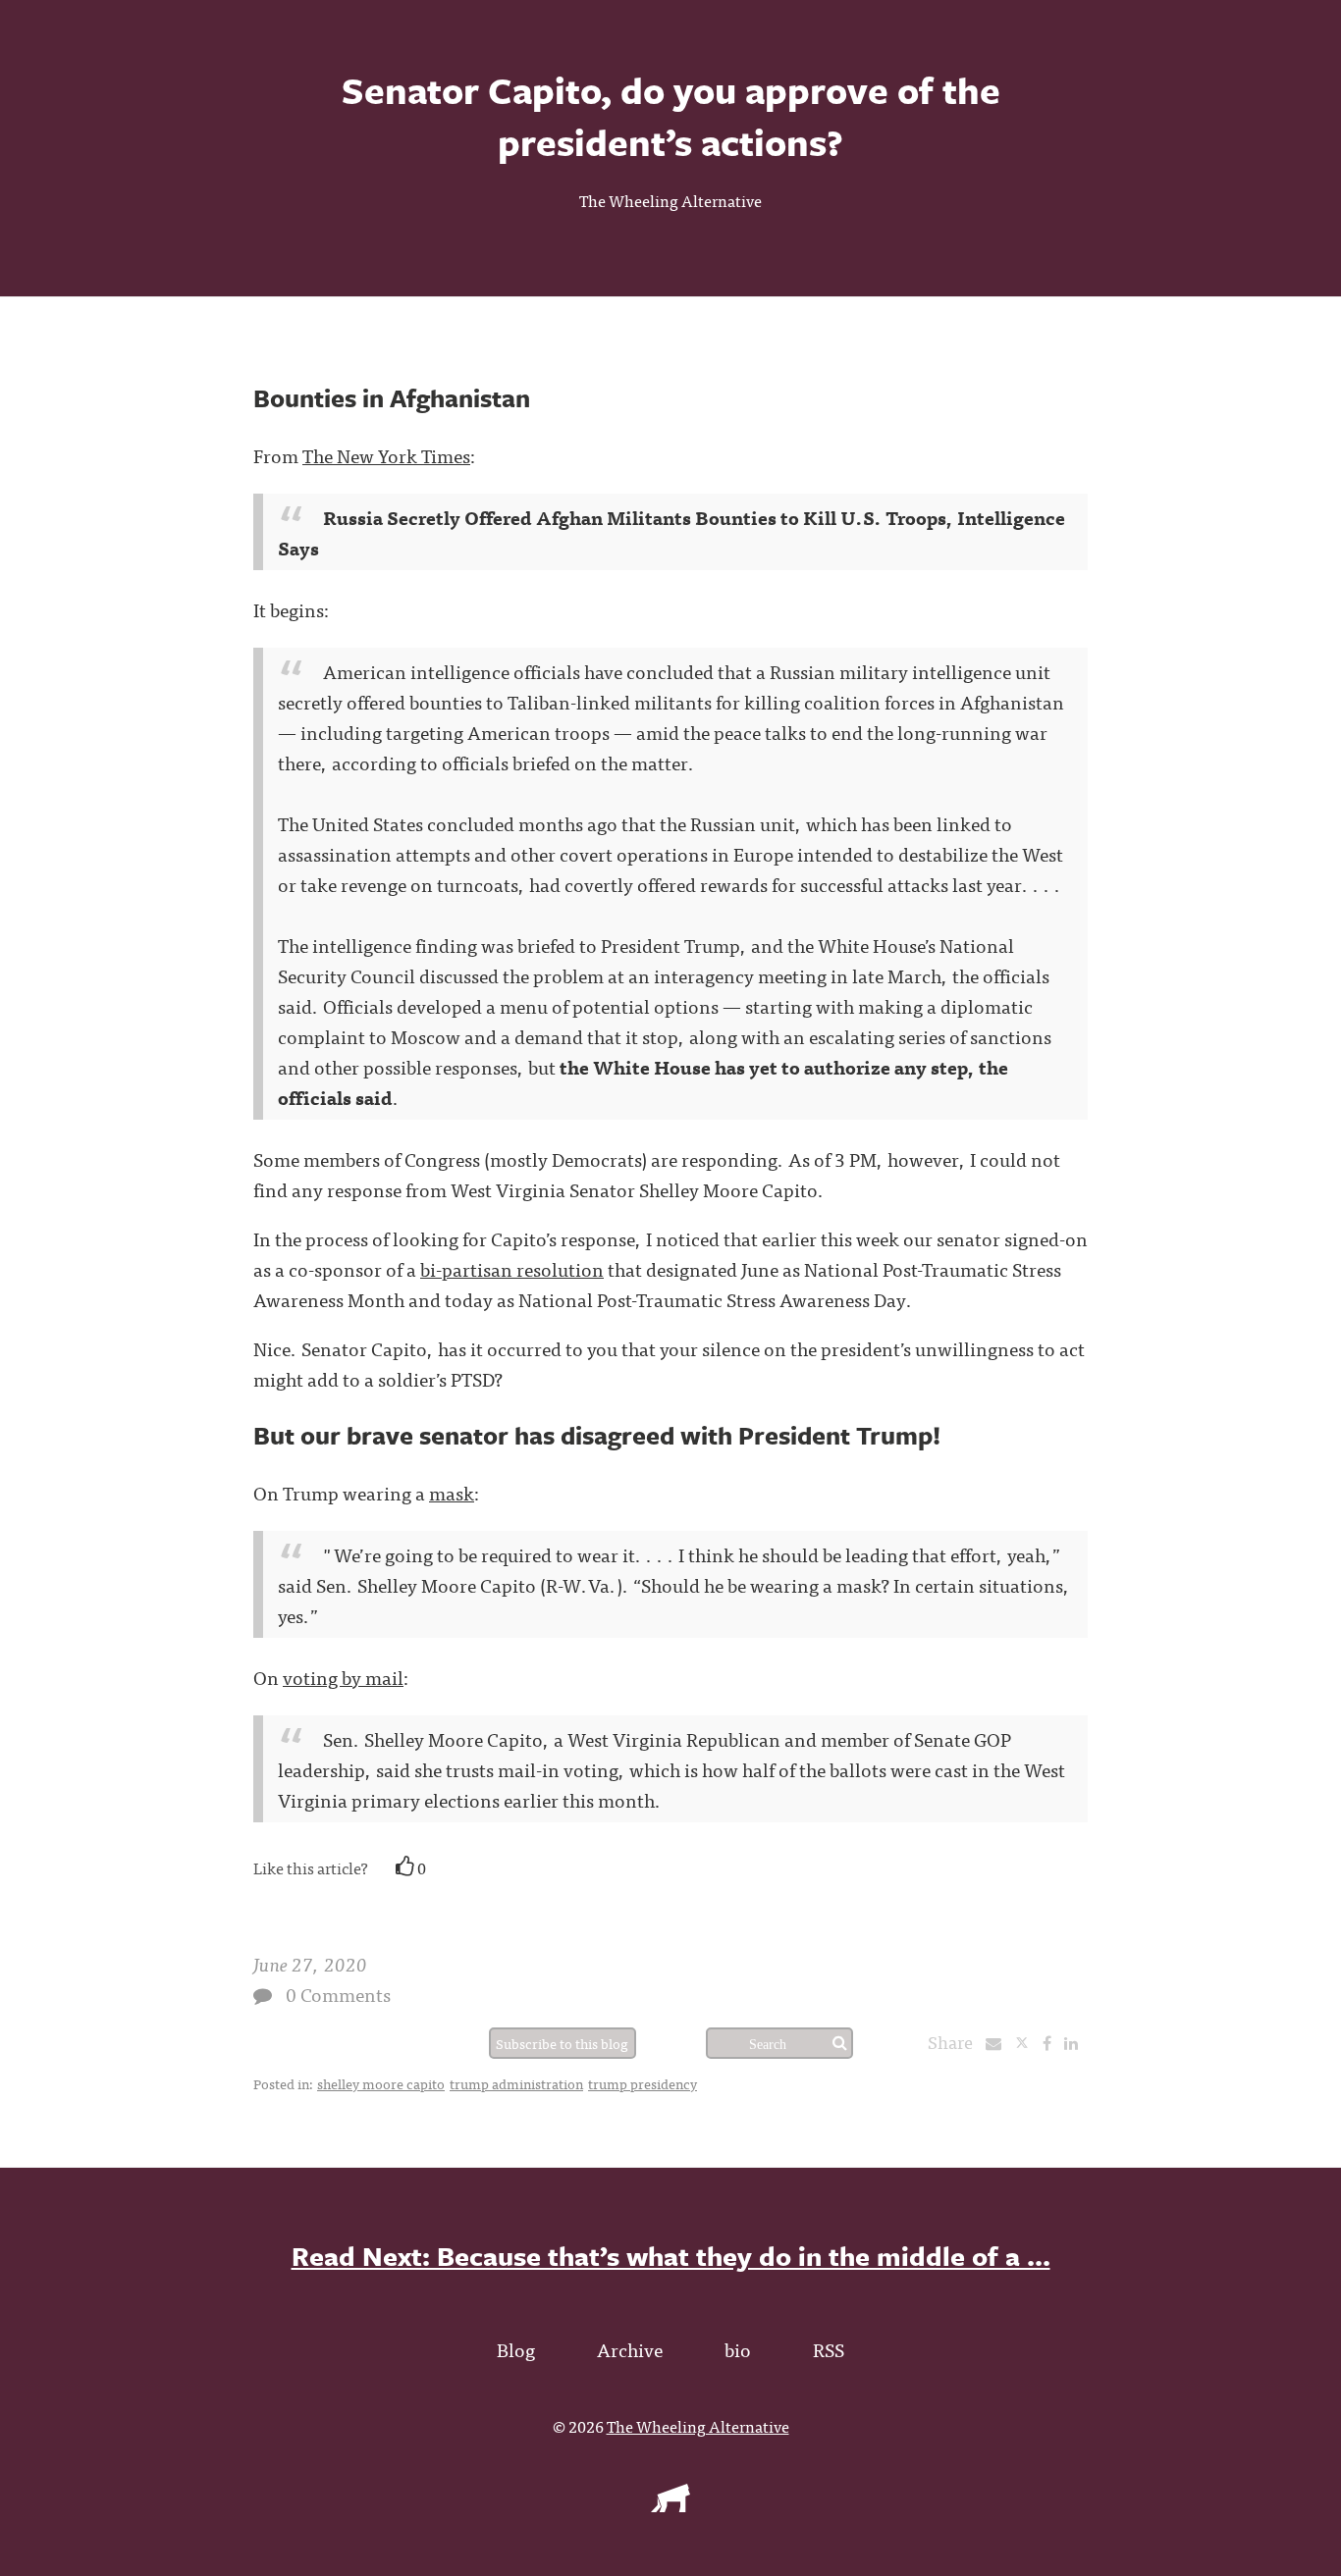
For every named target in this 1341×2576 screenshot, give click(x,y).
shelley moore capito (381, 2083)
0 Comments (338, 1994)
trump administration (516, 2083)
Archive (630, 2349)
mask (452, 1492)
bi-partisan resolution (512, 1268)
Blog (516, 2349)
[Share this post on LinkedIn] (1076, 2042)
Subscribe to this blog (562, 2043)
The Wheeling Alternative (670, 200)
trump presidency (643, 2083)
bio (738, 2349)
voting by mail (343, 1677)
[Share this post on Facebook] (1052, 2042)
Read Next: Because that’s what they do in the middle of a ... (671, 2256)
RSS (829, 2349)
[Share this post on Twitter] (1028, 2042)
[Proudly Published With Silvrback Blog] (670, 2505)
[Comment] (263, 1996)
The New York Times (386, 455)
